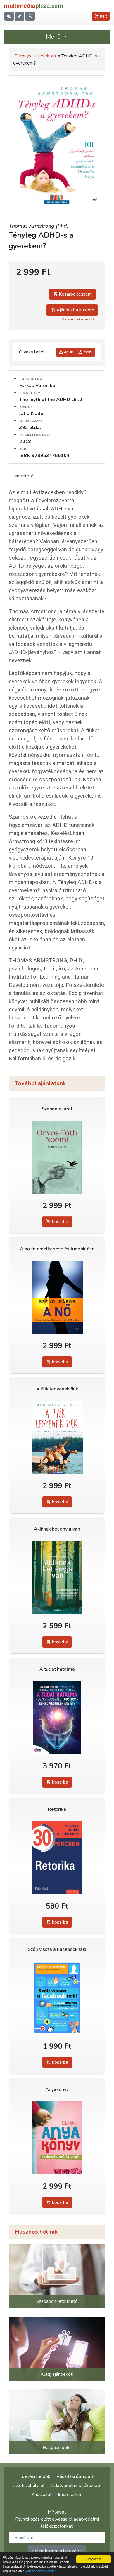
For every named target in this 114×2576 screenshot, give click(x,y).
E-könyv (23, 56)
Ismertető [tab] (24, 476)
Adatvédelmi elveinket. (41, 2571)
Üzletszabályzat (28, 2486)
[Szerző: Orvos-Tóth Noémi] (57, 1157)
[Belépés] (9, 16)
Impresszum (70, 2495)
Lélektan (47, 56)
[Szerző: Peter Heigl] (57, 1858)
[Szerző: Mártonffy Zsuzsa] (57, 1578)
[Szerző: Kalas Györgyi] (57, 2138)
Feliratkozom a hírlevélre (57, 2551)
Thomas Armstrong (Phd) (39, 226)
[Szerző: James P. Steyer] (57, 1998)
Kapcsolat (42, 2495)
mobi (87, 352)
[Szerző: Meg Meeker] (57, 1438)
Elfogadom (94, 2559)
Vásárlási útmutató (76, 2476)
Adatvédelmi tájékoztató (76, 2486)
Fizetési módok (35, 2476)
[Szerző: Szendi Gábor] (57, 1297)
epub (68, 352)
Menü (54, 37)
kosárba (59, 1222)
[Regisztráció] (20, 16)
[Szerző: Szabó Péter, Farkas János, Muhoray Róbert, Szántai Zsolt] (57, 1718)
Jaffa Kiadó (31, 414)
